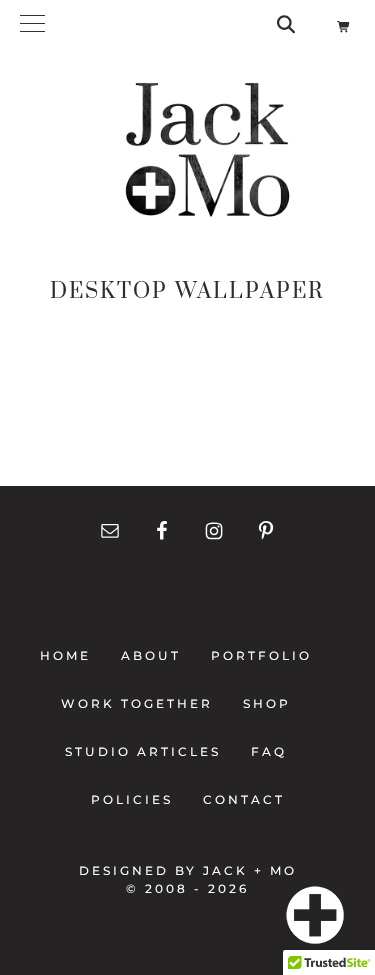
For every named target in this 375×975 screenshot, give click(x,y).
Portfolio (261, 655)
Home (71, 655)
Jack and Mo (207, 150)
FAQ (269, 751)
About (151, 655)
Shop (267, 703)
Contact (238, 799)
